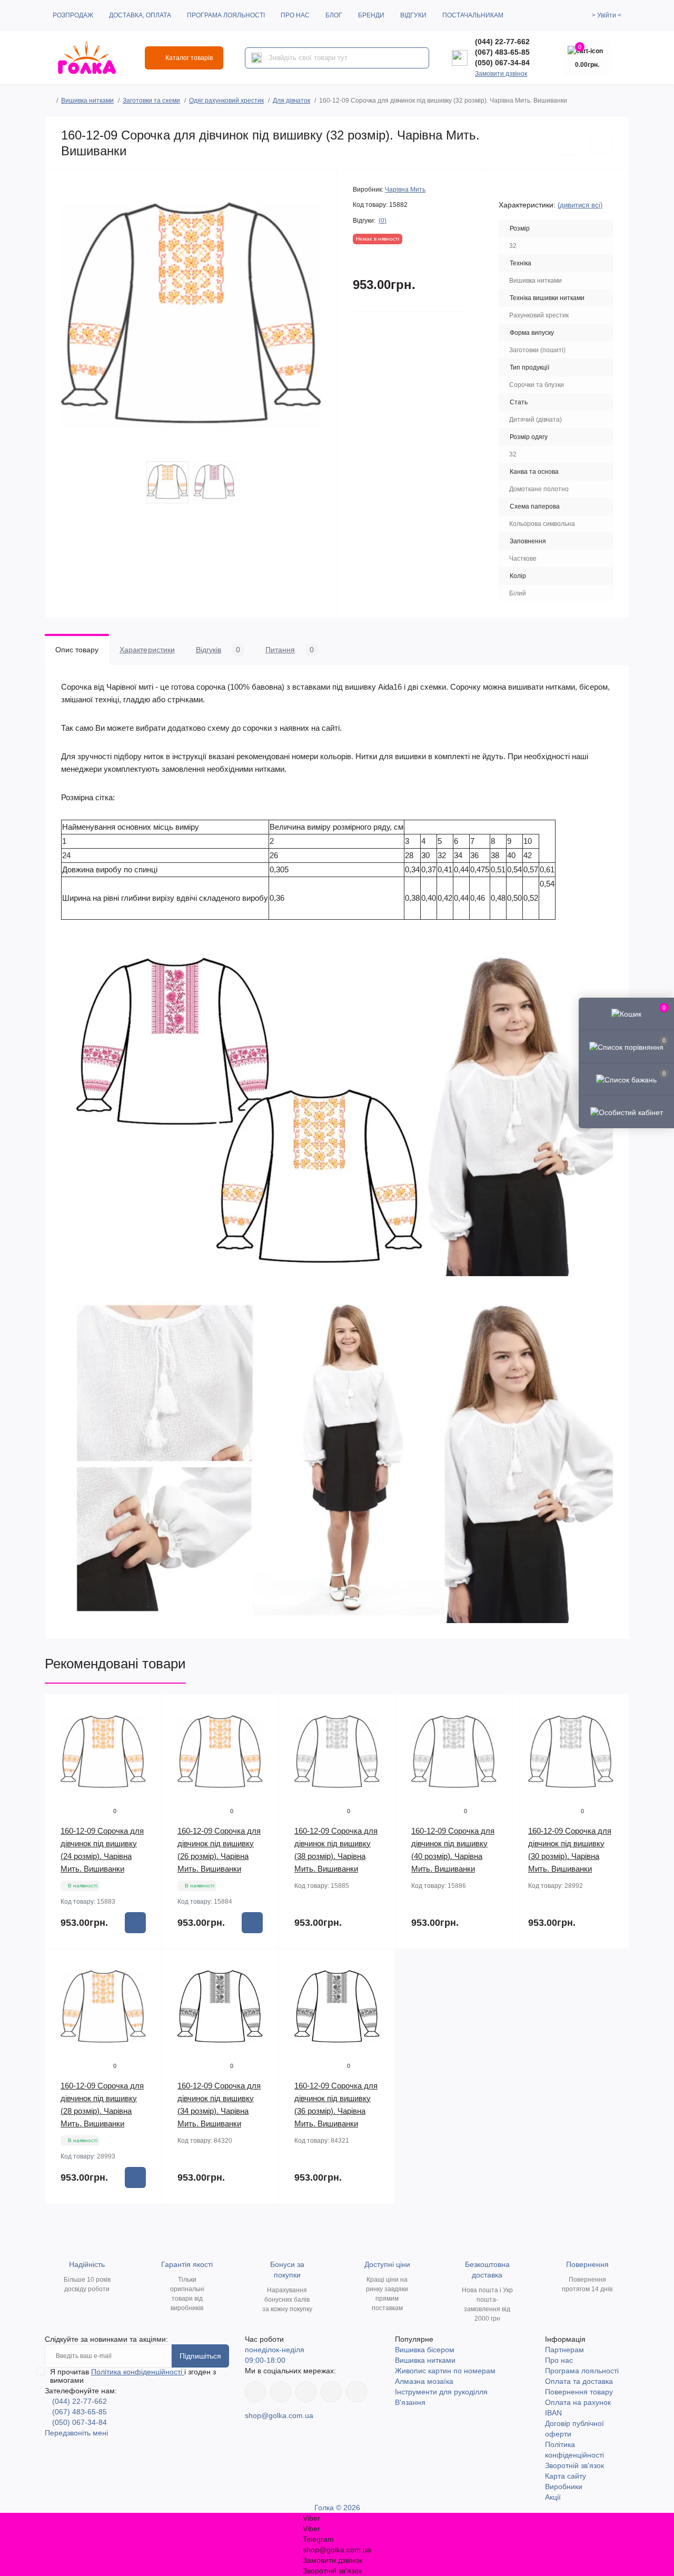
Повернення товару (579, 2392)
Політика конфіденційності (138, 2372)
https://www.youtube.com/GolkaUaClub (306, 2392)
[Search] (256, 58)
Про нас (295, 15)
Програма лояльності (226, 15)
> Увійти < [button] (607, 15)
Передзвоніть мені (76, 2433)
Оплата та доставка (579, 2381)
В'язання (410, 2402)
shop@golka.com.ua (279, 2415)
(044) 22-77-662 (502, 42)
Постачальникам (473, 15)
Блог (334, 15)
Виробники (564, 2487)
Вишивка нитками (87, 101)
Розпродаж (73, 15)
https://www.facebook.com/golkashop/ (255, 2392)
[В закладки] (569, 143)
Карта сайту (566, 2476)
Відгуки (413, 15)
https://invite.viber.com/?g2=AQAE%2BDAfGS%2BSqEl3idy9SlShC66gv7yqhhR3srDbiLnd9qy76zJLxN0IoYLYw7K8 (331, 2392)
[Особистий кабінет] (626, 1112)
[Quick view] (146, 1710)
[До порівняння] (601, 143)
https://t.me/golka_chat (356, 2392)
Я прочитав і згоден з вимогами (133, 2376)
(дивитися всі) (580, 205)
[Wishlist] (146, 1730)
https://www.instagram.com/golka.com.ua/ (281, 2392)
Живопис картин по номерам (445, 2371)
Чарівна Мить (405, 190)
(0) (383, 221)
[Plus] (140, 2219)
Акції (553, 2497)
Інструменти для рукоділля (441, 2392)
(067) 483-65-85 (502, 52)
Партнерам (564, 2350)
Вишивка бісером (425, 2350)
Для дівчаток (291, 101)
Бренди (371, 15)
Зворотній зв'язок (574, 2465)
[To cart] (135, 1923)
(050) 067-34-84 (502, 63)
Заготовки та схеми (151, 101)
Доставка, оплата (140, 15)
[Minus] (66, 2219)
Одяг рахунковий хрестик (226, 101)
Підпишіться (200, 2356)
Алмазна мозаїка (424, 2381)
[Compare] (146, 1750)
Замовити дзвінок (501, 74)
